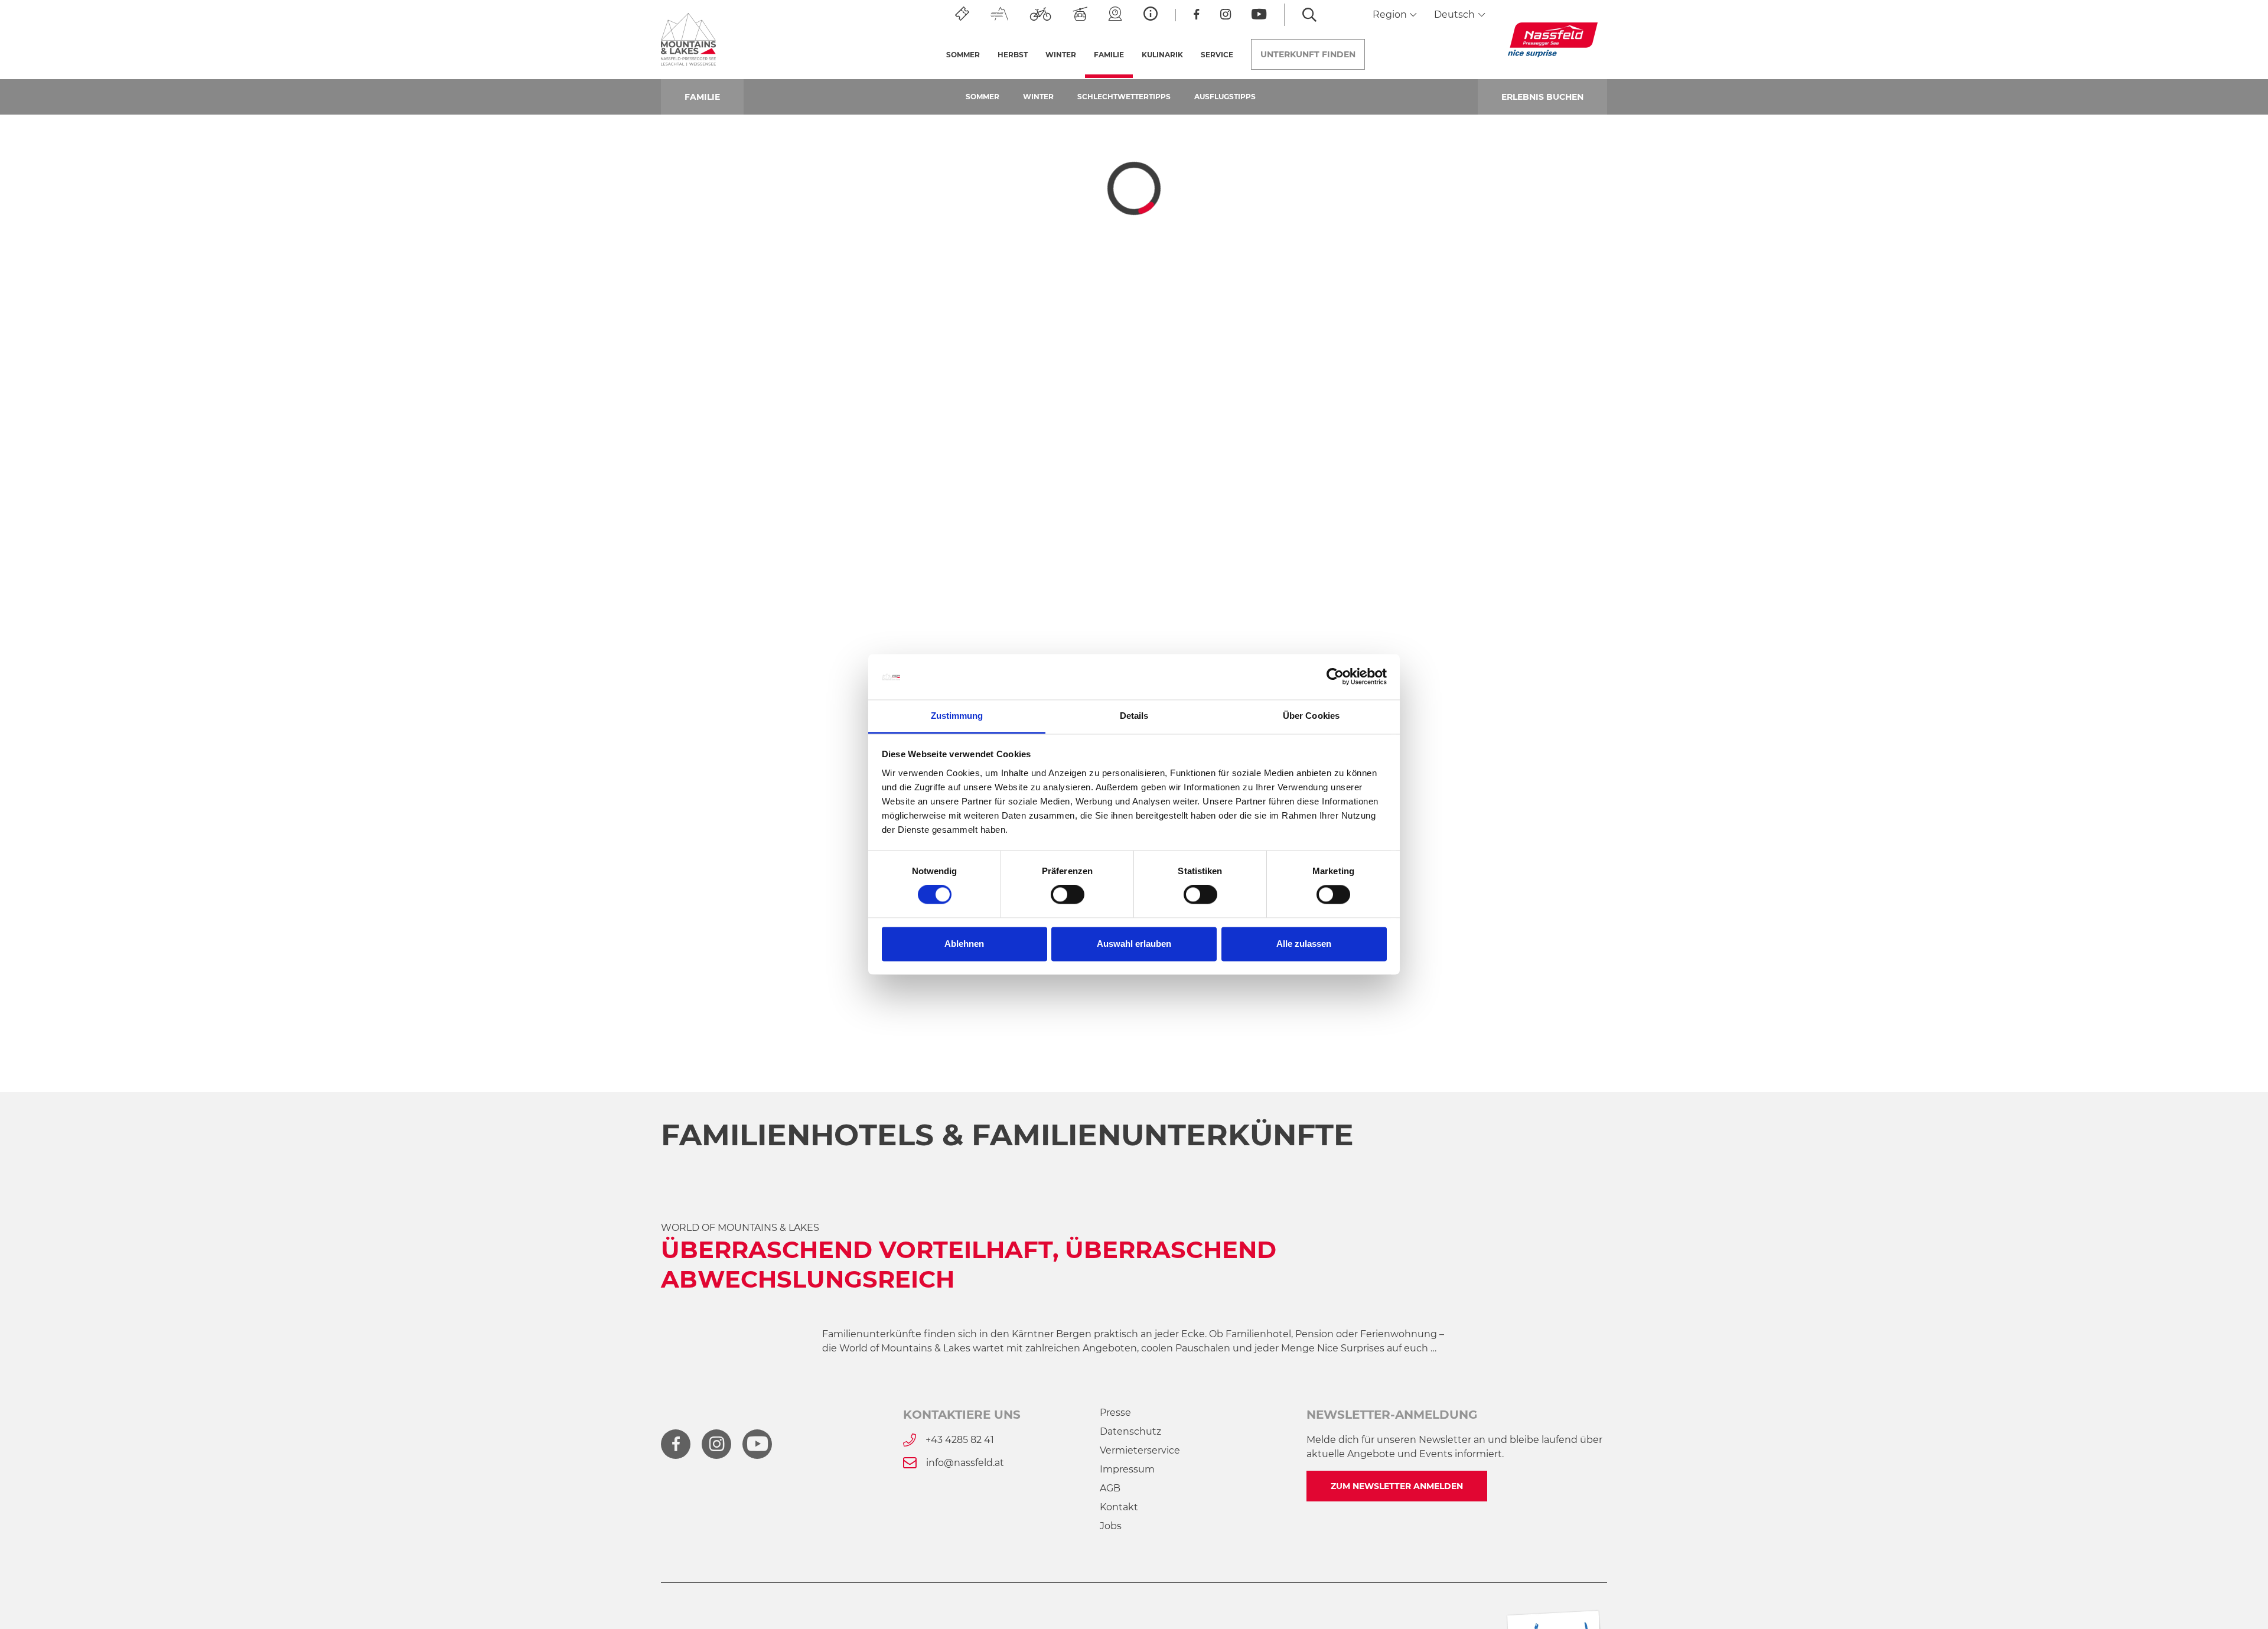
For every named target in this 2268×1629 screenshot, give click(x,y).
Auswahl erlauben (1134, 944)
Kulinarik (1162, 55)
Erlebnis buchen (1542, 97)
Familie (1113, 55)
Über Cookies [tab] (1311, 716)
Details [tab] (1134, 716)
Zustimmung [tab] (957, 716)
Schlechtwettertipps (1124, 97)
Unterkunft (1308, 54)
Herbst (1013, 55)
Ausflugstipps (1225, 97)
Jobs (1111, 1526)
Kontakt (1119, 1507)
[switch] (1068, 895)
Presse (1115, 1413)
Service (1217, 55)
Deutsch (1456, 14)
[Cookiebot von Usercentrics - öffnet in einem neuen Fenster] (1335, 677)
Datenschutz (1130, 1431)
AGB (1110, 1488)
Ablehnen (964, 944)
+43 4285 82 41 (960, 1440)
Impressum (1127, 1469)
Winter (1061, 55)
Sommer (963, 55)
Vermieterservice (1140, 1450)
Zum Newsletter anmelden (1397, 1486)
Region (1391, 14)
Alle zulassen (1304, 944)
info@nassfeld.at (965, 1463)
